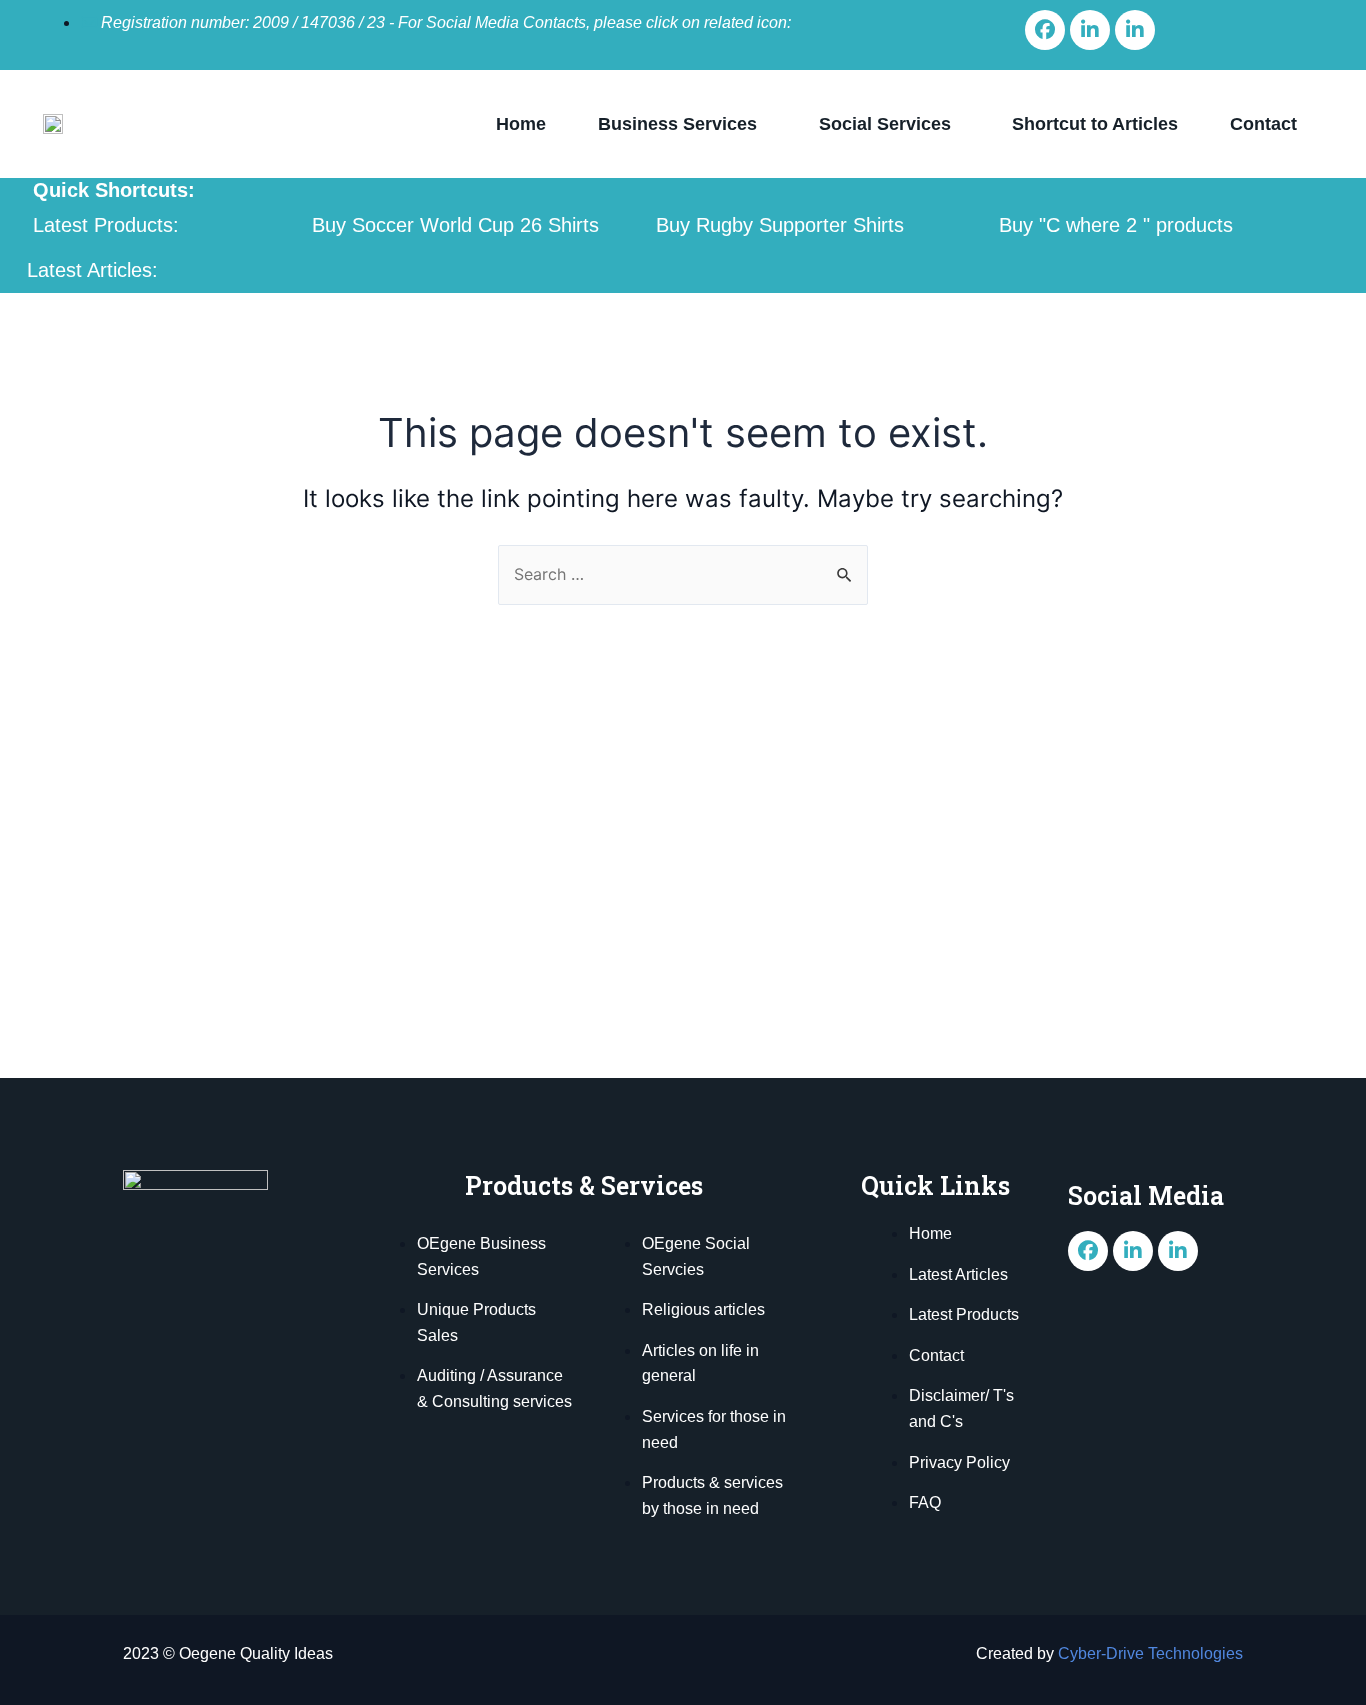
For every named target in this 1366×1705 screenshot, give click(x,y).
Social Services (885, 124)
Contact (1263, 124)
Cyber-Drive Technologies (1150, 1653)
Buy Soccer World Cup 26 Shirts (455, 225)
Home (521, 124)
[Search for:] (683, 574)
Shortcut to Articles (1095, 124)
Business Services (677, 124)
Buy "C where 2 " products (1116, 225)
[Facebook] (1045, 30)
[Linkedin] (1090, 30)
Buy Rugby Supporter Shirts (780, 225)
